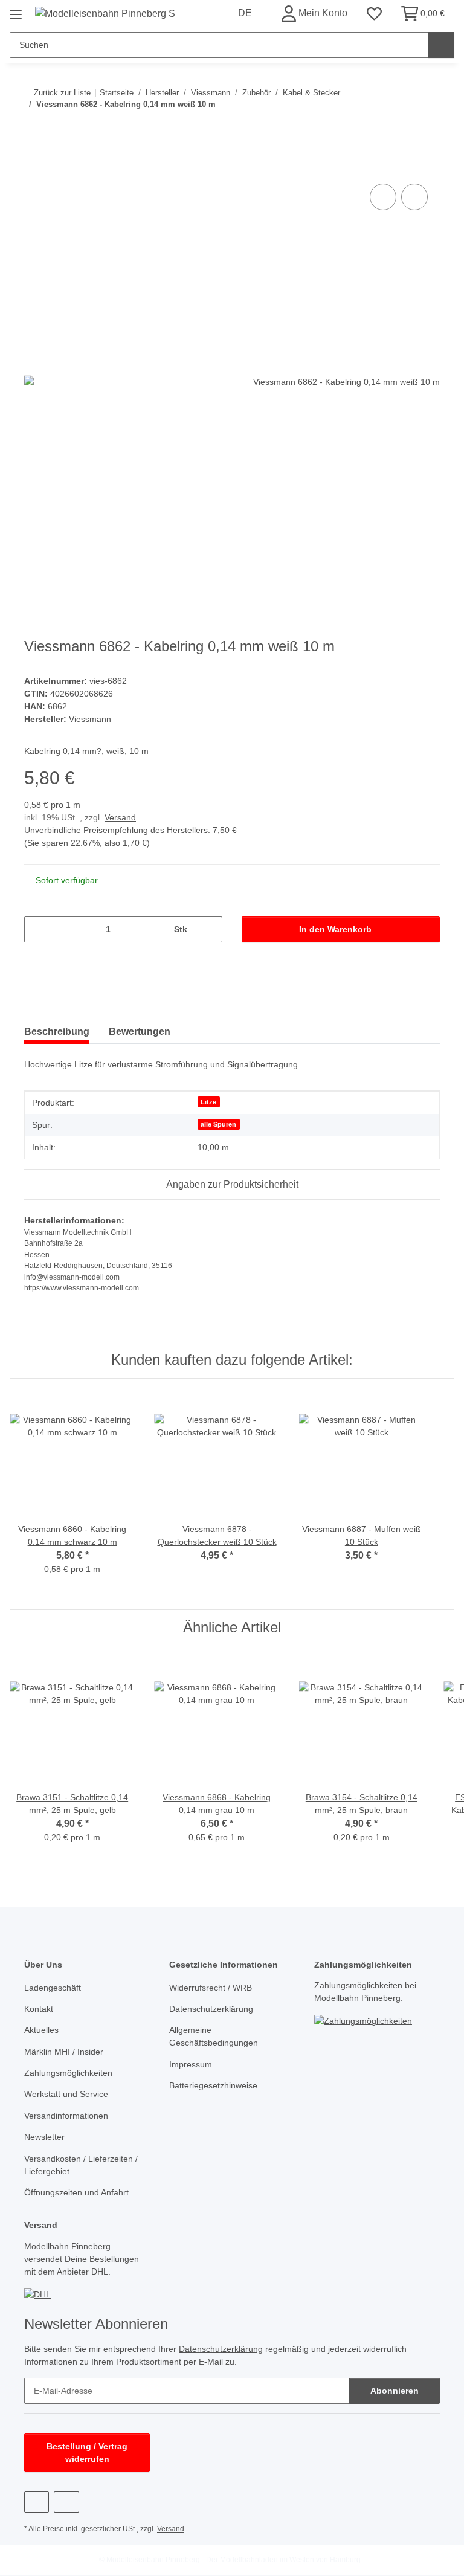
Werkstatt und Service (66, 2094)
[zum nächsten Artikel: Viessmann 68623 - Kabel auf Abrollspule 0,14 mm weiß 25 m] (427, 128)
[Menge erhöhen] (209, 929)
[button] (314, 14)
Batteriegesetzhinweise (213, 2085)
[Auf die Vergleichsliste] (383, 197)
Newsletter (44, 2137)
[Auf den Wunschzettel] (414, 197)
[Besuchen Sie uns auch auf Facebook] (37, 2502)
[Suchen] (441, 45)
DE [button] (245, 13)
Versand (120, 817)
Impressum (191, 2064)
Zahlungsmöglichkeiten (68, 2073)
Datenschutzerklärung (211, 2009)
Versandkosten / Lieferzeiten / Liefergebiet (81, 2165)
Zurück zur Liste (62, 93)
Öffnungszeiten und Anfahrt (76, 2192)
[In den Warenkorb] (34, 167)
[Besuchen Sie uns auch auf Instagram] (66, 2502)
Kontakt (39, 2009)
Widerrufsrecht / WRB (211, 1988)
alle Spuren (218, 1124)
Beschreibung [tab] (57, 1032)
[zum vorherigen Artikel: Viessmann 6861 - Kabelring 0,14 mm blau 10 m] (401, 128)
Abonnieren (395, 2391)
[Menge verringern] (38, 929)
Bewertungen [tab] (140, 1032)
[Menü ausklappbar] (16, 10)
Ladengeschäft (53, 1988)
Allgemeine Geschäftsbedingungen (214, 2036)
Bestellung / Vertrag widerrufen (87, 2452)
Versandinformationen (66, 2116)
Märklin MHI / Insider (64, 2052)
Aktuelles (41, 2030)
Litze (208, 1102)
